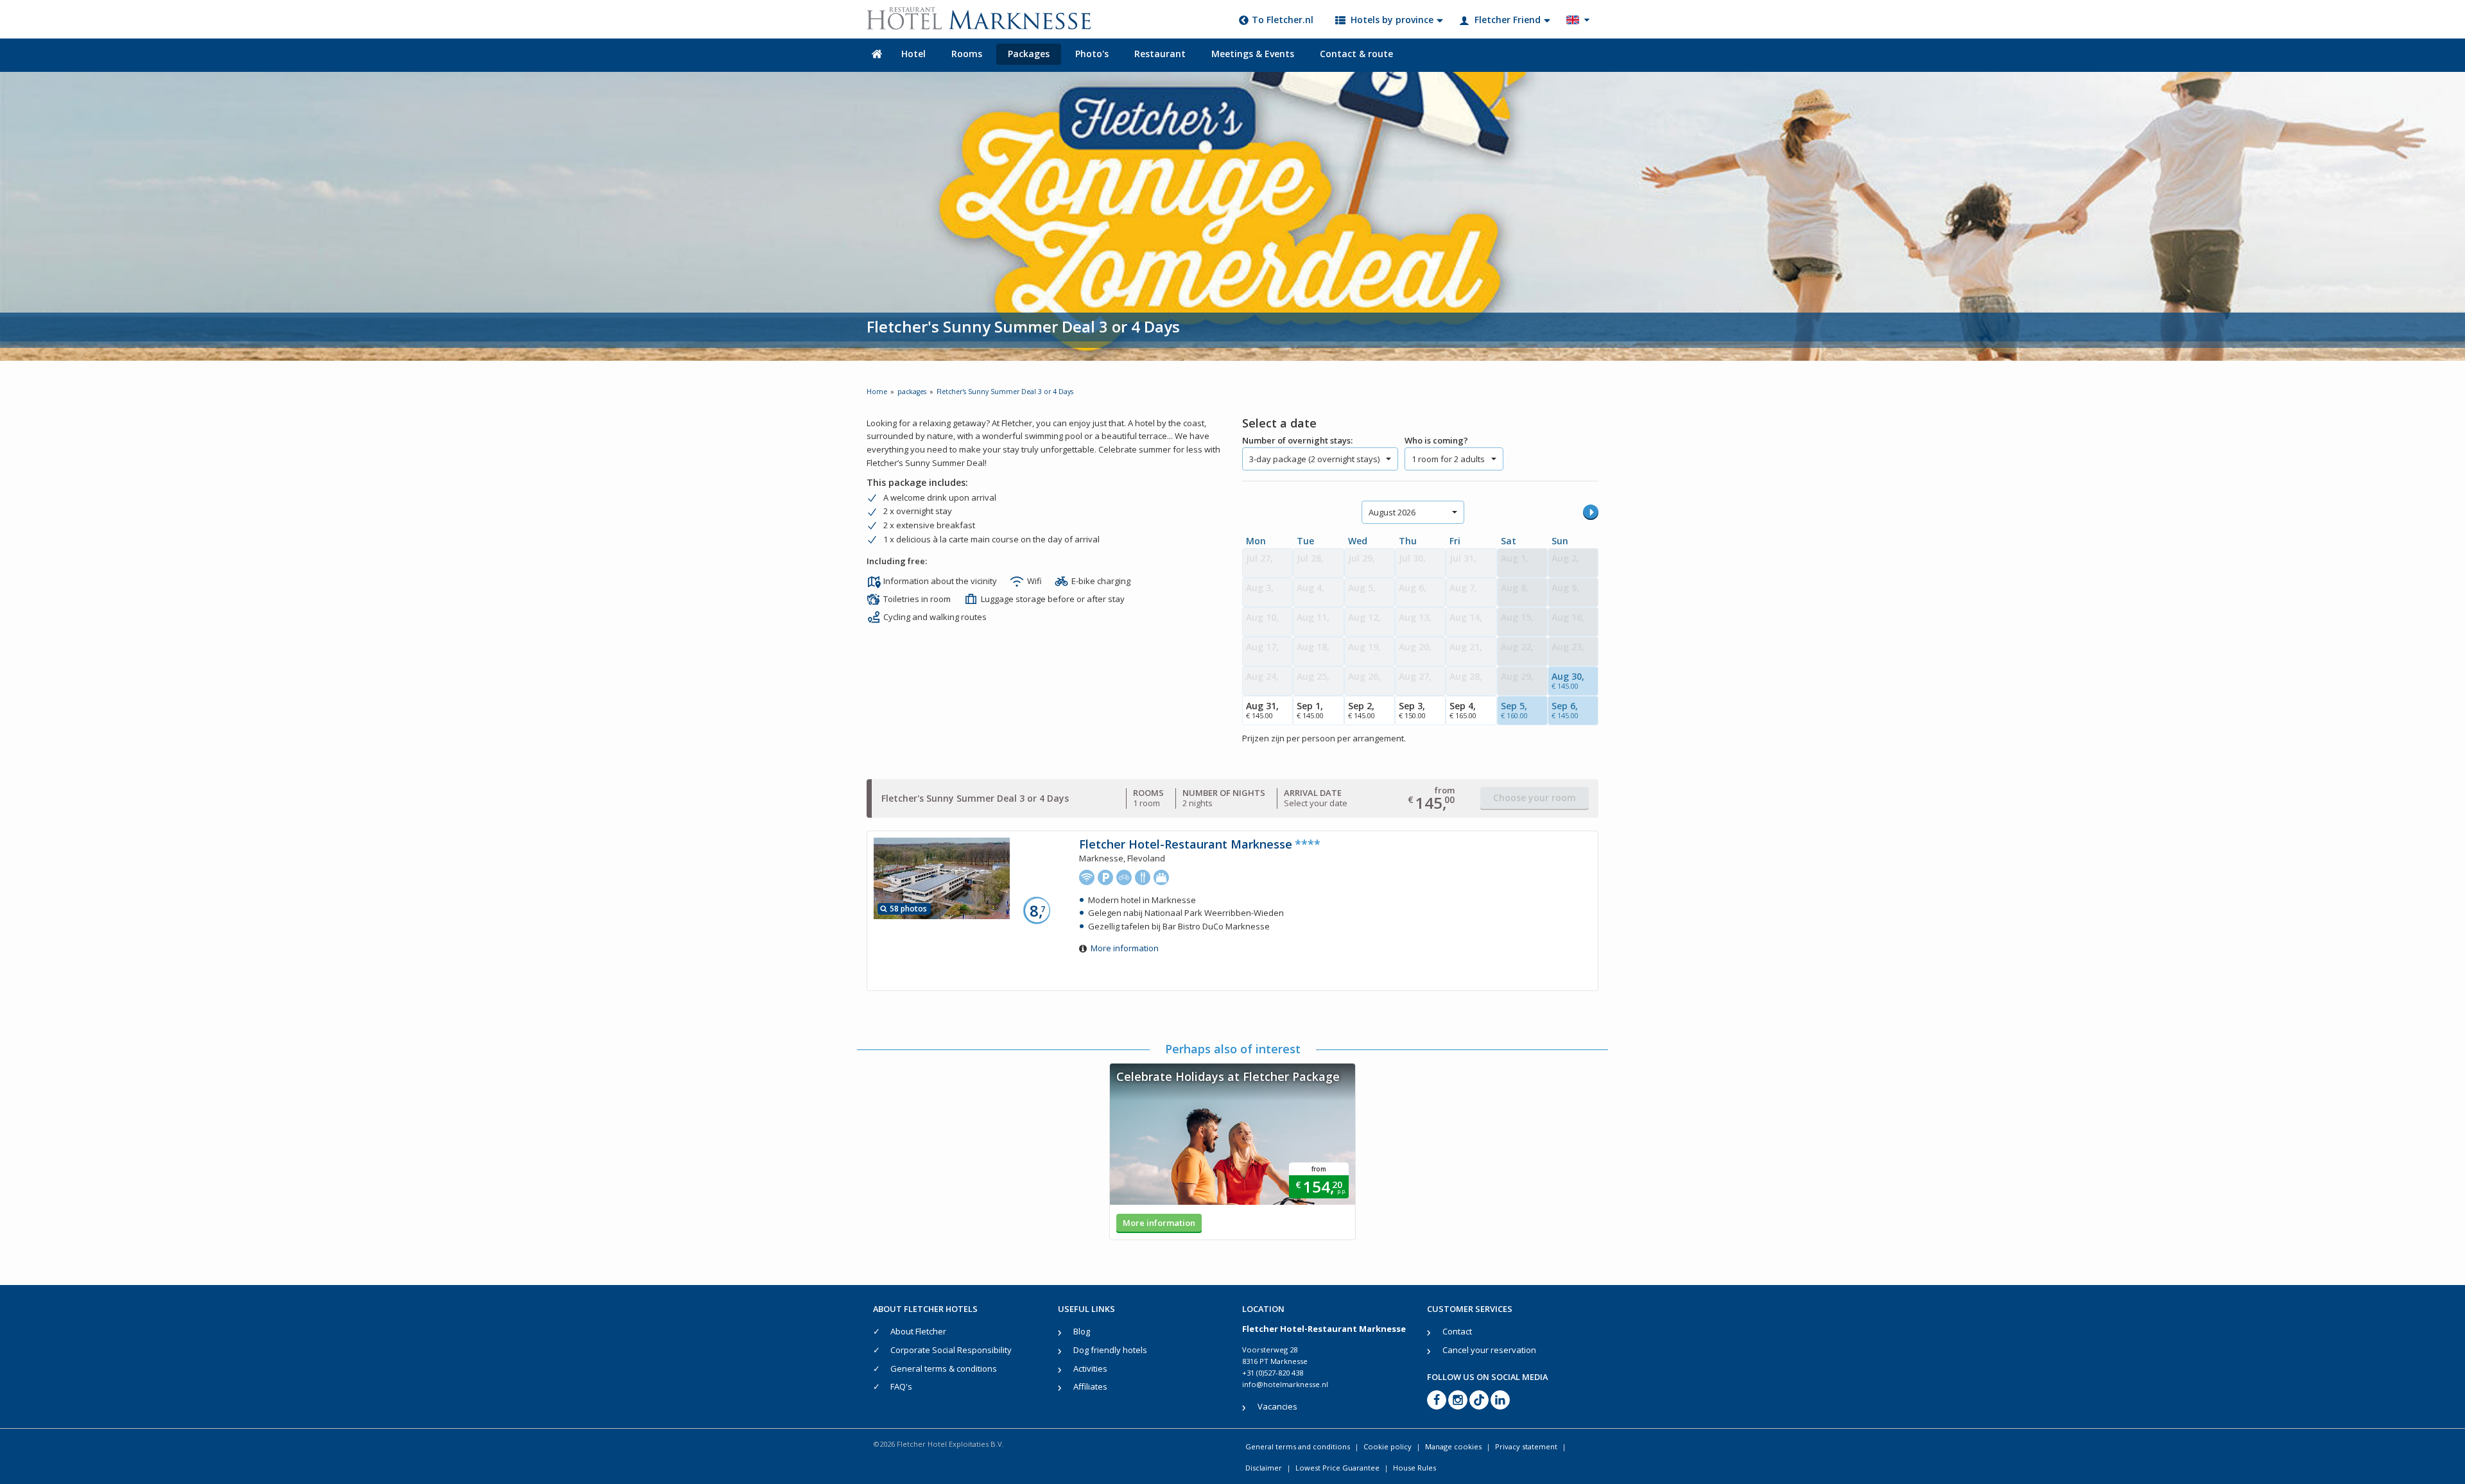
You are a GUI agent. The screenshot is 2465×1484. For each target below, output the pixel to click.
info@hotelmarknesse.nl (1285, 1384)
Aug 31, (1262, 710)
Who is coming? (1436, 440)
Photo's (1092, 54)
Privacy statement (1526, 1446)
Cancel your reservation (1489, 1350)
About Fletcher (918, 1331)
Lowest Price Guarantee (1337, 1468)
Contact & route (1356, 54)
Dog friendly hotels (1110, 1350)
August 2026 (1392, 512)
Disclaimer (1264, 1468)
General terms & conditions (944, 1368)
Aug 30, (1568, 680)
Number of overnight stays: (1297, 440)
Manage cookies (1453, 1446)
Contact (1457, 1331)
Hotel (913, 54)
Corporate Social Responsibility (951, 1350)
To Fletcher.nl (1283, 20)
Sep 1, (1310, 710)
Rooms (967, 54)
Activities (1090, 1368)
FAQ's (901, 1386)
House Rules (1414, 1468)
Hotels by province (1392, 20)
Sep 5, (1514, 710)
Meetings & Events (1253, 54)
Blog (1082, 1331)
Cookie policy (1388, 1446)
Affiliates (1090, 1386)
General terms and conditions (1298, 1446)
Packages (1029, 54)
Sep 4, (1463, 710)
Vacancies (1277, 1406)
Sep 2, (1362, 710)
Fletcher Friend (1508, 20)
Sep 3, (1412, 710)
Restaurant (1160, 54)
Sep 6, (1565, 710)
